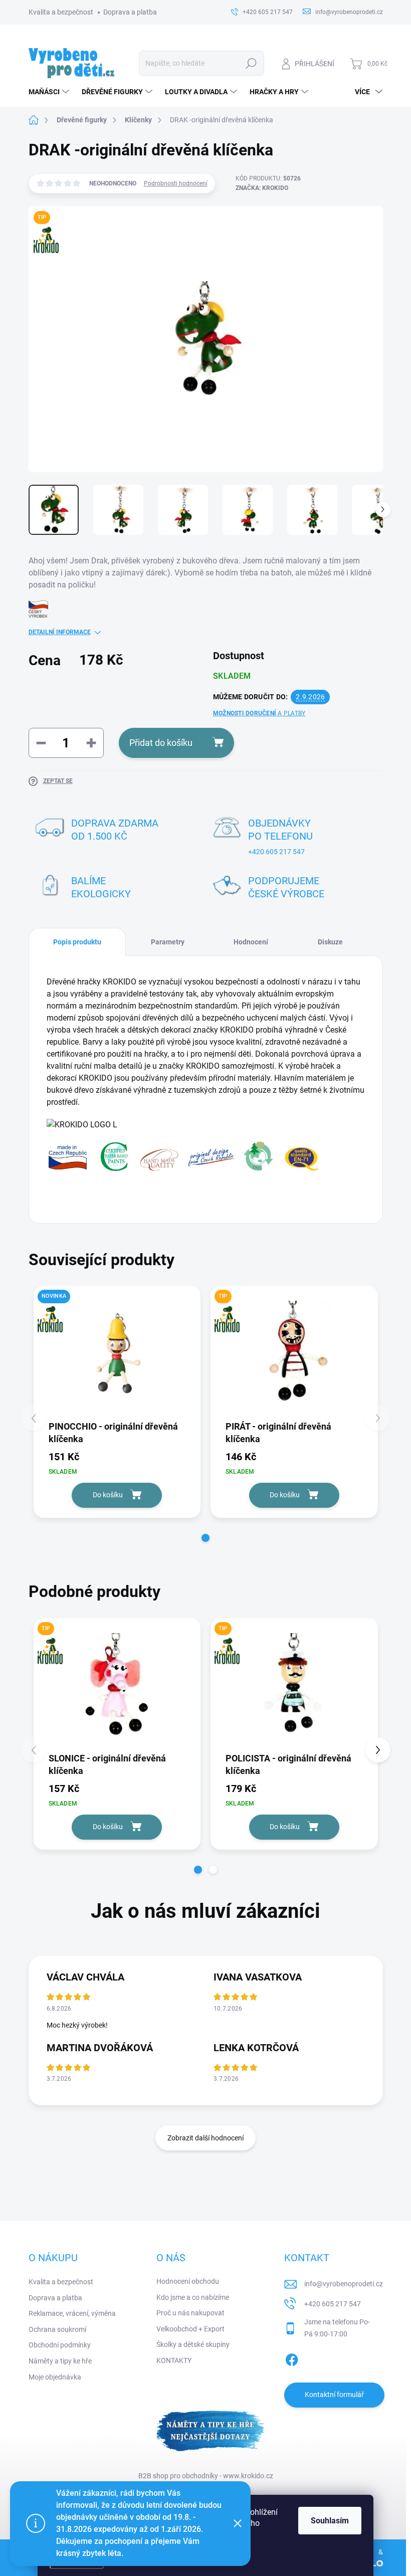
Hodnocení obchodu (188, 2281)
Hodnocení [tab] (251, 942)
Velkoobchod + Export (190, 2329)
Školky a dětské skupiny (193, 2344)
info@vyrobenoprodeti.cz (344, 2284)
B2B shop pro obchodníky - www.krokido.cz (206, 2476)
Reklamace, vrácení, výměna (72, 2313)
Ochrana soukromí (57, 2329)
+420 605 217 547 (276, 852)
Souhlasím (330, 2521)
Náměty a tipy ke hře (60, 2361)
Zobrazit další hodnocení (205, 2138)
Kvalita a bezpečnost (61, 12)
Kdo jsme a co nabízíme (193, 2297)
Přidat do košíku (161, 743)
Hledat (251, 63)
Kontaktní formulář (334, 2395)
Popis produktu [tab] (77, 942)
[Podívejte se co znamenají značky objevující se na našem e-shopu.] (184, 1155)
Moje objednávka (55, 2377)
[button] (205, 1538)
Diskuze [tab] (330, 942)
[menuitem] (50, 92)
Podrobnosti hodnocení (176, 183)
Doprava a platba (130, 12)
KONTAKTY (174, 2360)
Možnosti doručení (259, 713)
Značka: (262, 188)
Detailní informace (60, 632)
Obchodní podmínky (60, 2345)
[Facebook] (292, 2358)
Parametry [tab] (168, 942)
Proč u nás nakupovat (190, 2313)
